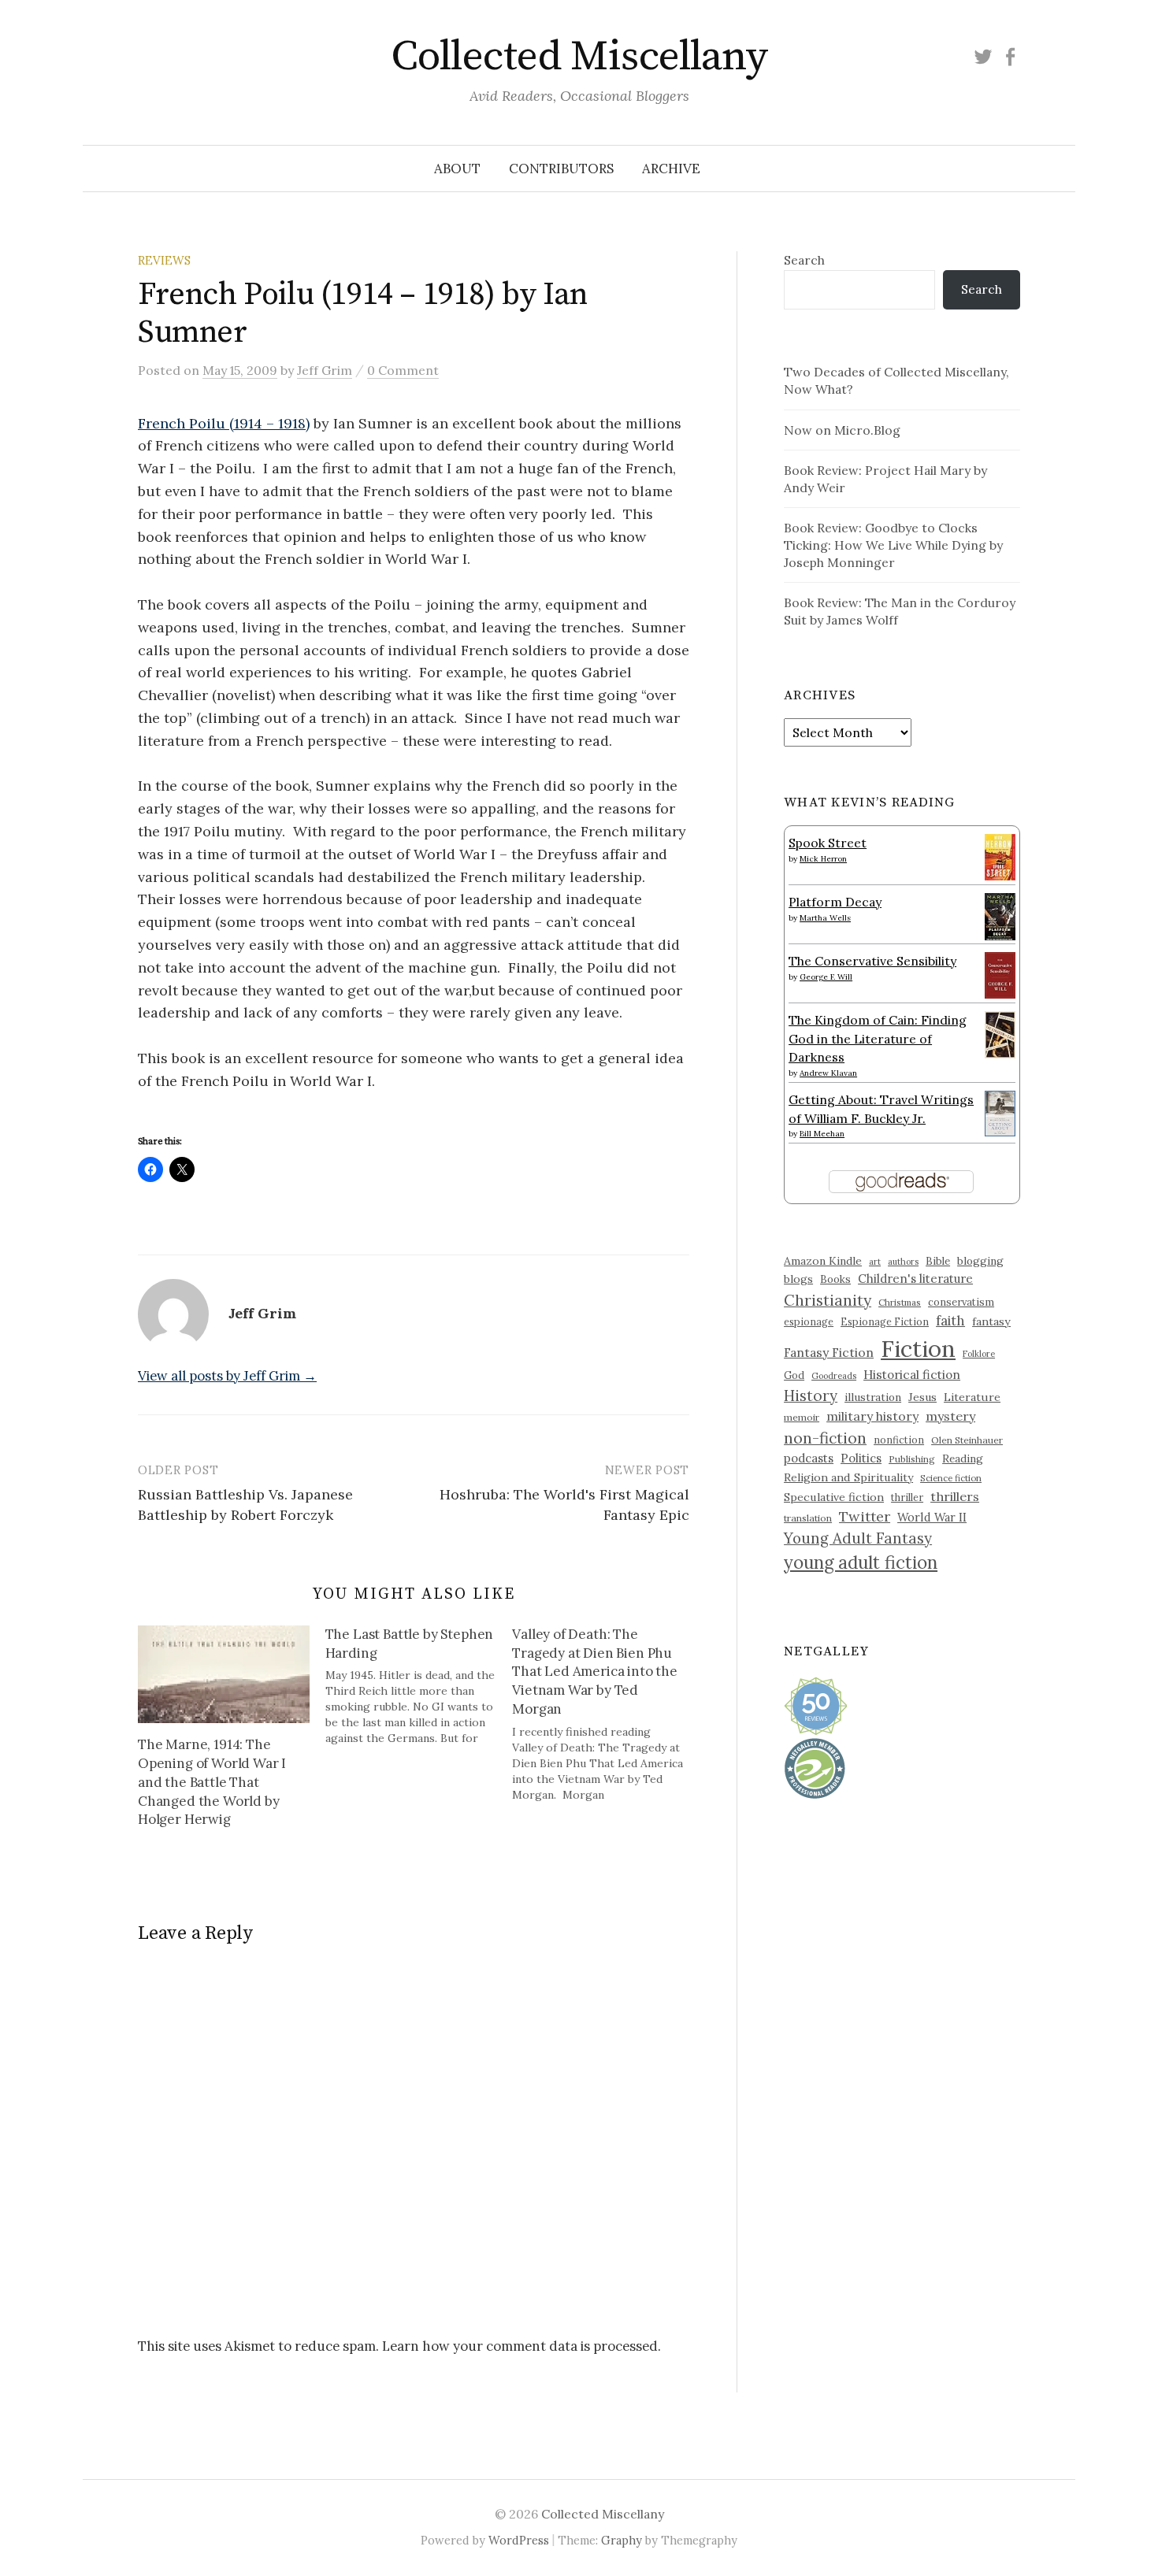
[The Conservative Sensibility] (1000, 973)
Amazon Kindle (823, 1261)
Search (804, 260)
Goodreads (834, 1376)
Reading (963, 1458)
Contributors (561, 169)
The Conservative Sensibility (872, 961)
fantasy (991, 1321)
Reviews (164, 260)
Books (835, 1279)
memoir (802, 1417)
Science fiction (951, 1478)
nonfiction (899, 1440)
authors (903, 1262)
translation (808, 1518)
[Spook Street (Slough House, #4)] (1000, 855)
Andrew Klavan (828, 1073)
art (875, 1262)
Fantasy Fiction (829, 1352)
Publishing (912, 1459)
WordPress (519, 2540)
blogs (798, 1279)
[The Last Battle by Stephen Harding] (419, 1686)
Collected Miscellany (579, 57)
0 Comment (403, 370)
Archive (671, 169)
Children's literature (915, 1279)
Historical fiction (912, 1374)
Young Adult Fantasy (858, 1538)
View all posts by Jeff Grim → (227, 1376)
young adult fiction (861, 1562)
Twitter (865, 1516)
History (811, 1395)
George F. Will (826, 977)
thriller (907, 1497)
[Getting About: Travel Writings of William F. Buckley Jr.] (1000, 1112)
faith (950, 1321)
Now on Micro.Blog (842, 430)
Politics (861, 1458)
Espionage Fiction (885, 1321)
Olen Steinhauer (967, 1440)
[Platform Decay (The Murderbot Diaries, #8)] (1000, 916)
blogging (980, 1261)
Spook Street (828, 843)
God (794, 1375)
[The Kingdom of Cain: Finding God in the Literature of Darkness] (1000, 1033)
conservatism (961, 1302)
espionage (809, 1321)
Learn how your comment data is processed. (521, 2346)
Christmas (900, 1302)
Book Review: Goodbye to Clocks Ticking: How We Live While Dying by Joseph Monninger (893, 545)
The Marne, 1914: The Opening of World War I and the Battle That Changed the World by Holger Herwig (212, 1782)
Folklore (979, 1354)
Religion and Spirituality (848, 1477)
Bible (938, 1261)
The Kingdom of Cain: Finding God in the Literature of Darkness (878, 1038)
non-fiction (825, 1438)
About (457, 169)
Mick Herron (823, 859)
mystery (950, 1416)
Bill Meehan (822, 1134)
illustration (873, 1397)
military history (872, 1416)
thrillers (955, 1496)
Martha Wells (825, 918)
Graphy (622, 2540)
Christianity (828, 1300)
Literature (972, 1397)
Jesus (922, 1397)
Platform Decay (835, 902)
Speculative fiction (834, 1497)
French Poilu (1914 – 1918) (224, 423)
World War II (932, 1517)
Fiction (918, 1348)
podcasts (809, 1458)
